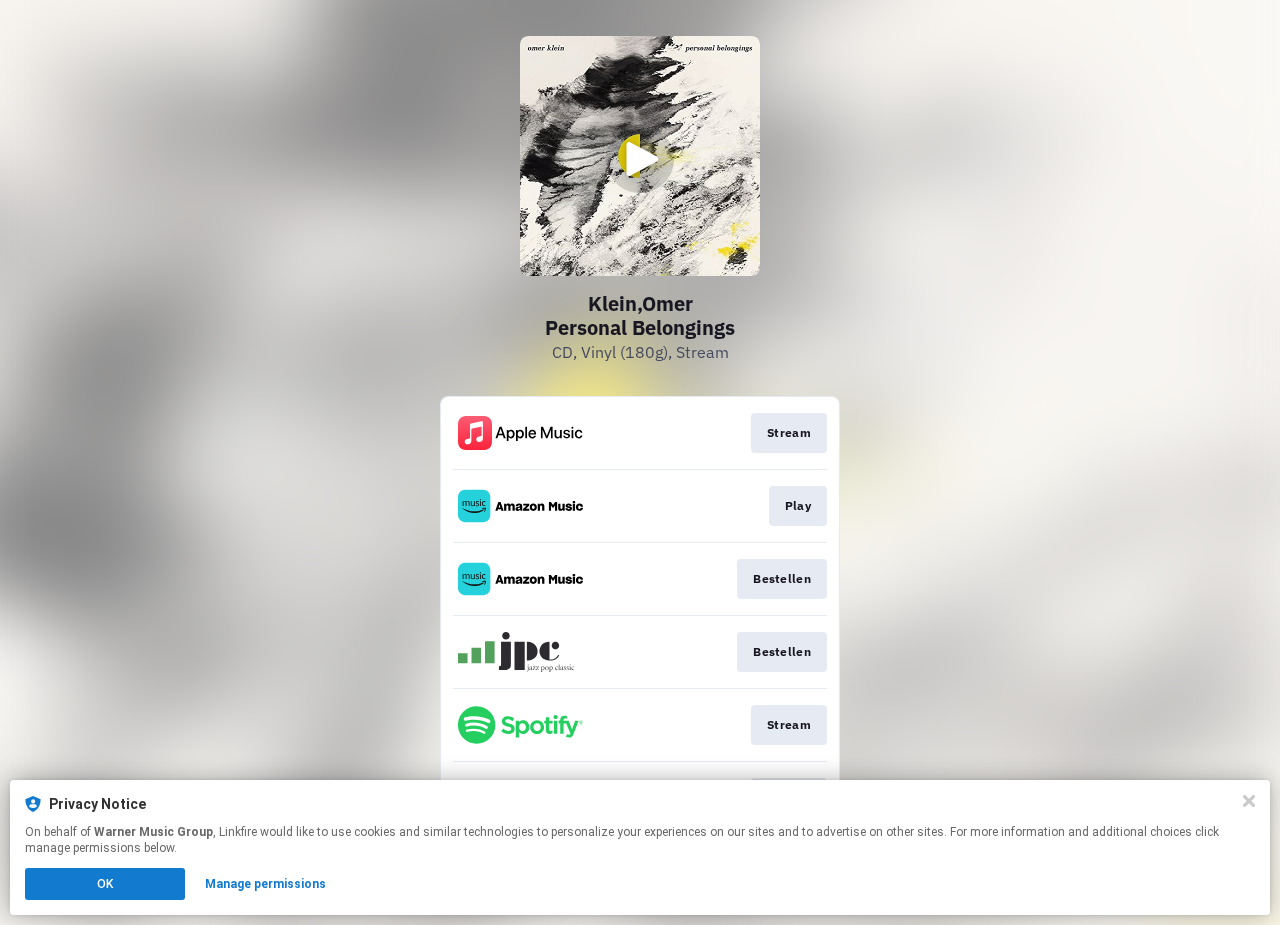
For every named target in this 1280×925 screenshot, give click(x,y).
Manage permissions (265, 884)
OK (105, 884)
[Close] (1249, 801)
